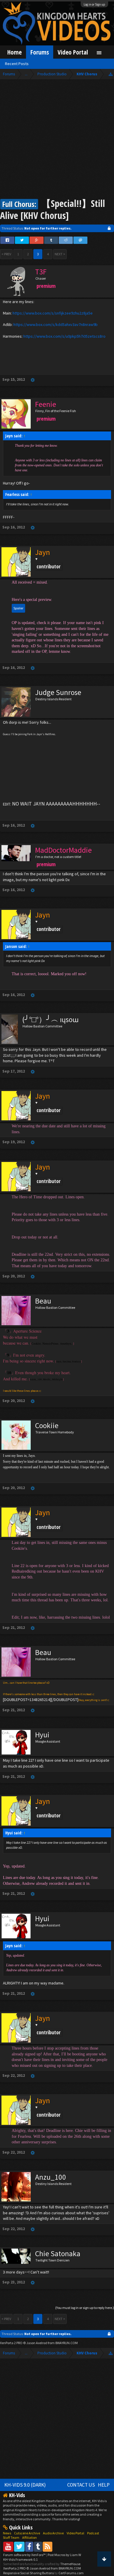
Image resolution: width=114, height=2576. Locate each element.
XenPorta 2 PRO (11, 2343)
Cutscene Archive (27, 2533)
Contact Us (81, 2485)
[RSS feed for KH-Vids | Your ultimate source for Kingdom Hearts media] (47, 2547)
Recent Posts (17, 64)
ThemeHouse (70, 2564)
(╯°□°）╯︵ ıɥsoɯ (50, 1019)
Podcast (93, 2533)
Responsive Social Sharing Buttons (28, 2573)
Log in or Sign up (94, 4)
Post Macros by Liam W (64, 2555)
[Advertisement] (57, 140)
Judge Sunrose (58, 692)
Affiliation (30, 2537)
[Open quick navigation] (111, 74)
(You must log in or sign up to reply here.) (85, 2308)
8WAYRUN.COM (66, 2343)
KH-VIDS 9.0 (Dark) (25, 2485)
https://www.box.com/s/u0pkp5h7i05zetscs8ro (64, 336)
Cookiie (47, 1425)
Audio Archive (53, 2533)
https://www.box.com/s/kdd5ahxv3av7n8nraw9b (56, 324)
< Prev (6, 254)
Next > (60, 254)
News (7, 2533)
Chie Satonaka (58, 2254)
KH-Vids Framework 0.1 (20, 2559)
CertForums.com (71, 2573)
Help (104, 2485)
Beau (43, 1301)
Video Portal (73, 52)
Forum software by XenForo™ (25, 2555)
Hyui (42, 1735)
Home (14, 52)
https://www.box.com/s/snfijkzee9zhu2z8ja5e (53, 313)
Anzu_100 (51, 2177)
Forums (40, 52)
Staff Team (11, 2537)
